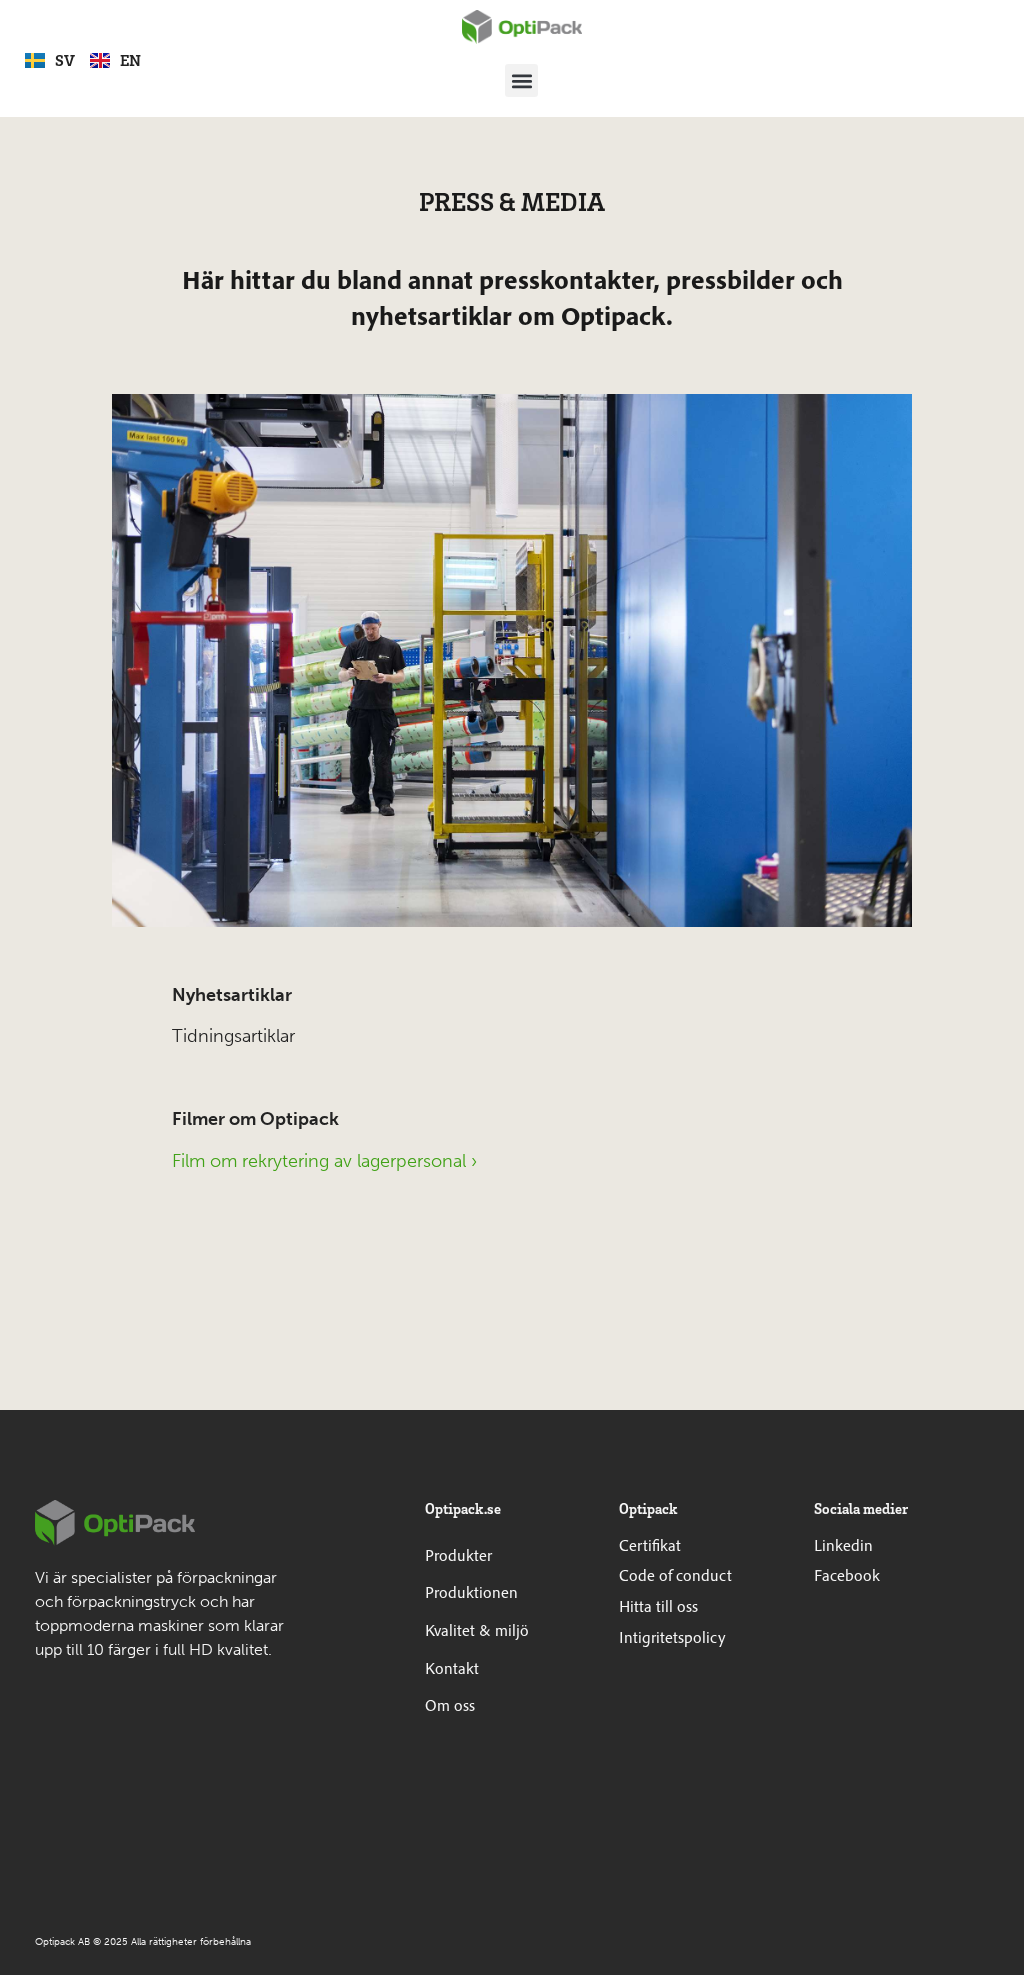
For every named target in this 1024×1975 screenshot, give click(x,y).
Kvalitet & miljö (477, 1630)
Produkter (458, 1555)
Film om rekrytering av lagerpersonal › (324, 1161)
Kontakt (452, 1668)
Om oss (450, 1705)
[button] (521, 80)
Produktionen (471, 1592)
